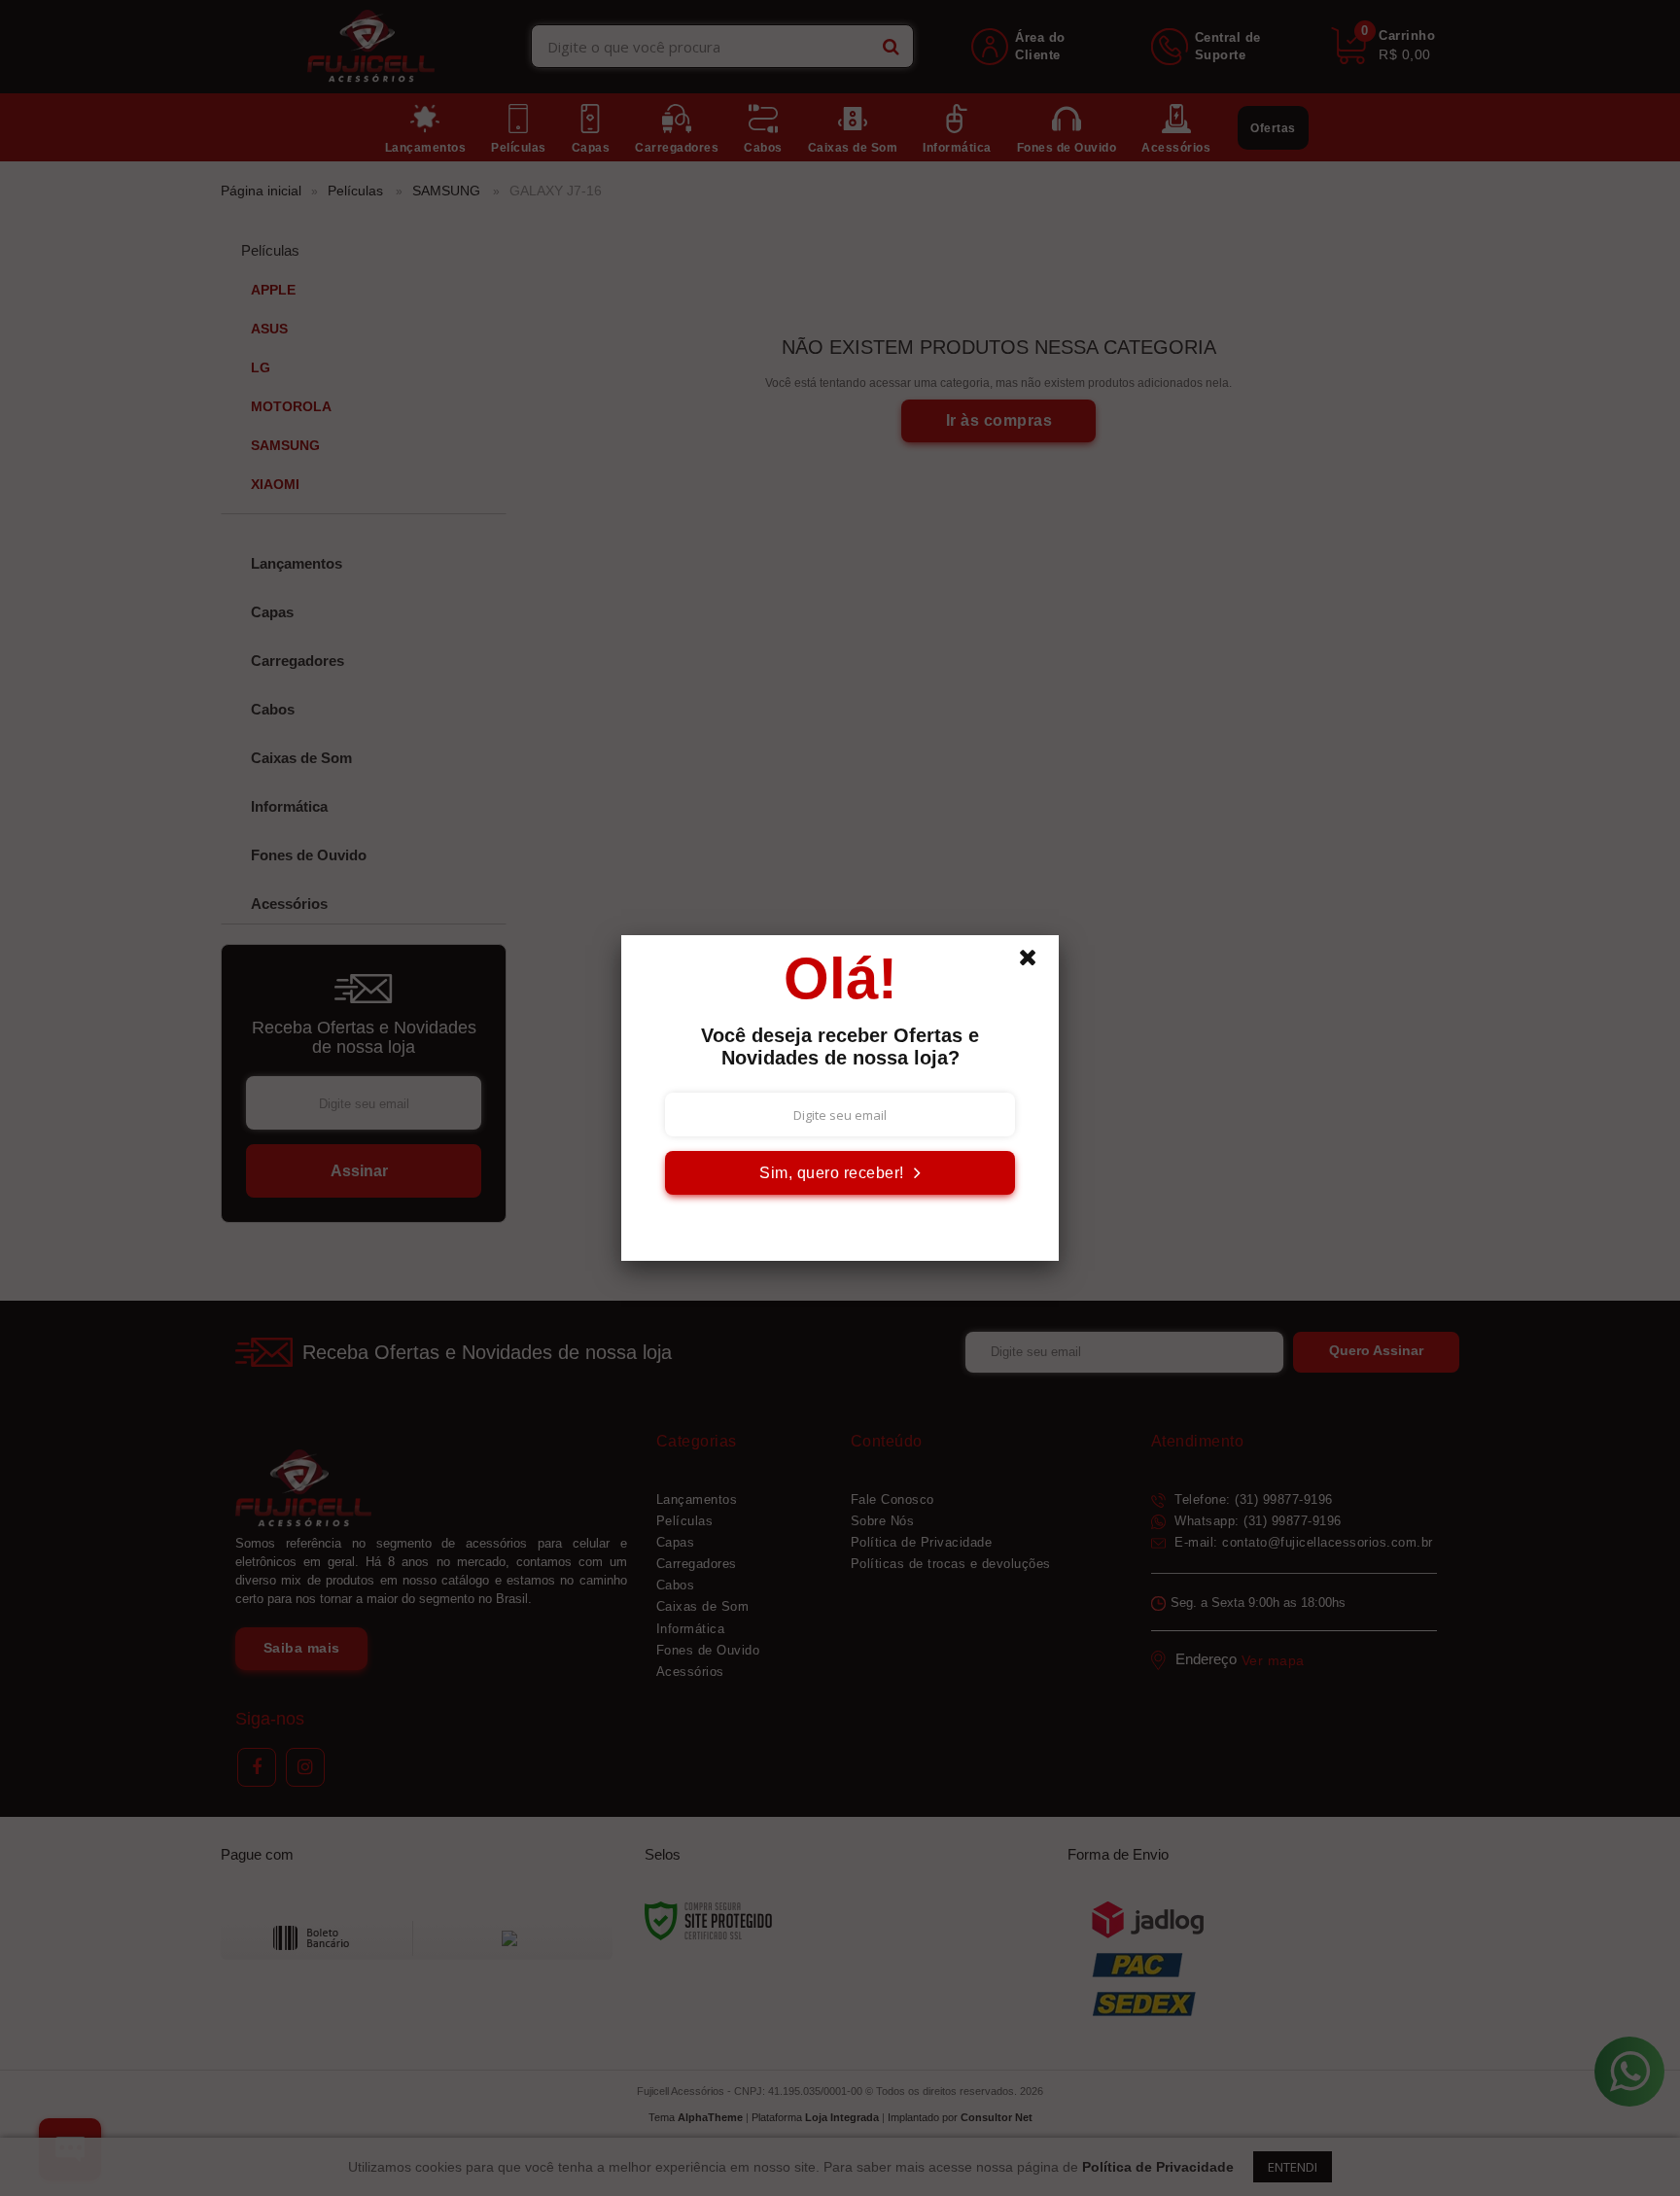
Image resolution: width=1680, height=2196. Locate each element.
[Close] (1036, 962)
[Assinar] (840, 1173)
